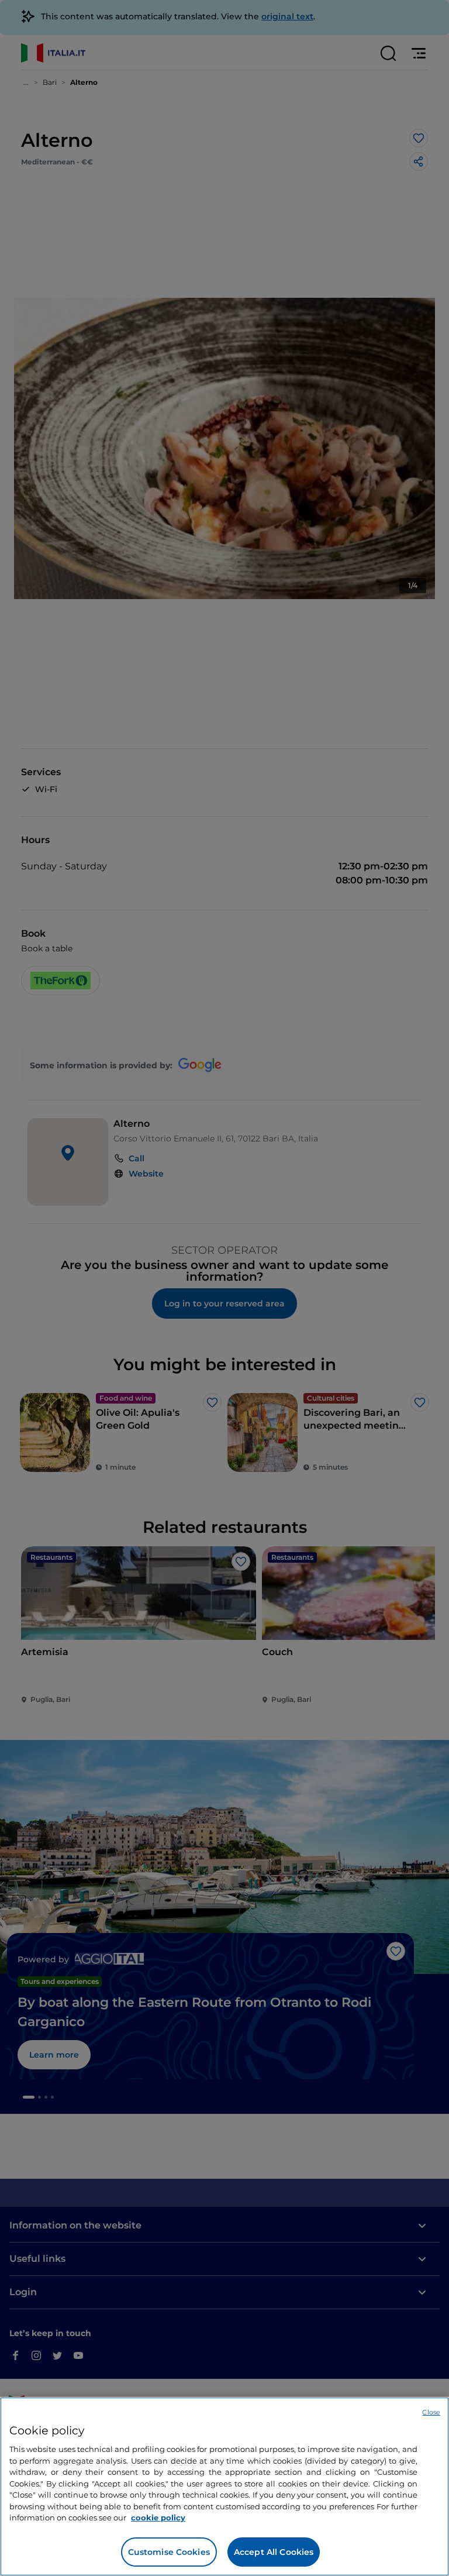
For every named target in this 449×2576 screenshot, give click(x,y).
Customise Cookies (169, 2552)
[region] (224, 2486)
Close (431, 2412)
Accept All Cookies (274, 2552)
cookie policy (158, 2517)
